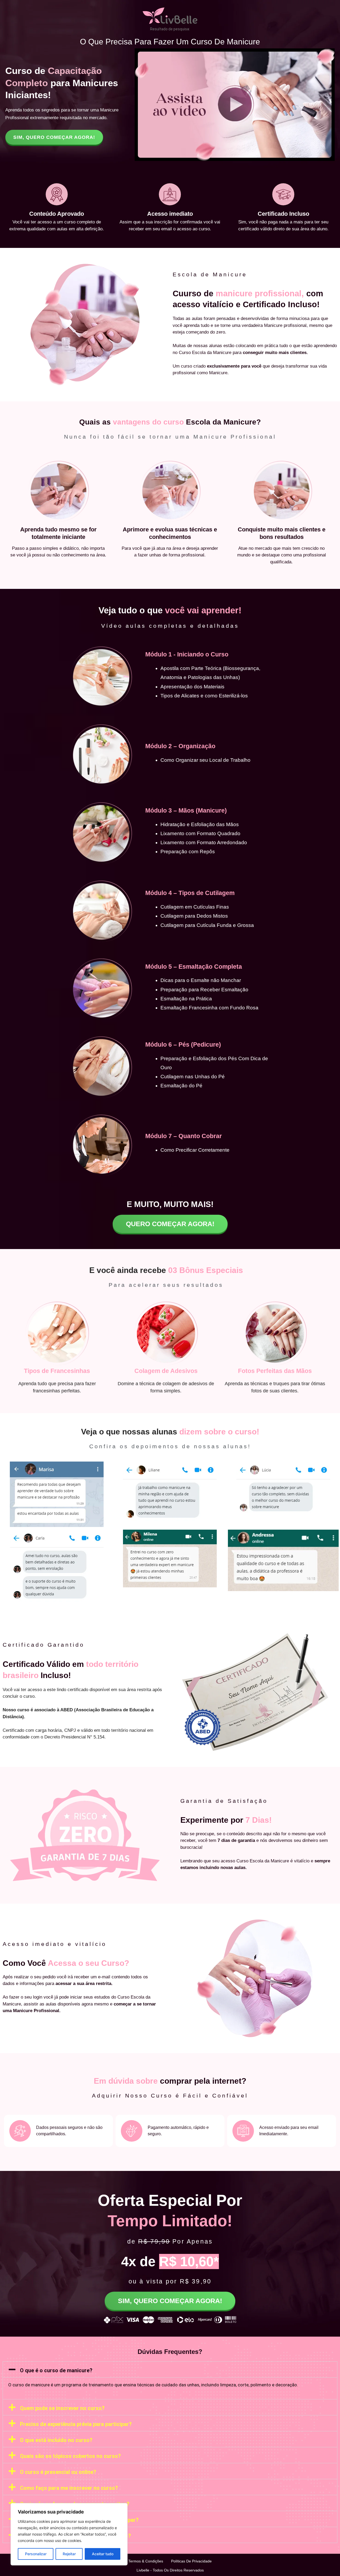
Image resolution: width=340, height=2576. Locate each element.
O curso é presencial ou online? (58, 2472)
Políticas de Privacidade (191, 2561)
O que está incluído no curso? (56, 2440)
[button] (170, 2369)
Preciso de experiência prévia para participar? (76, 2424)
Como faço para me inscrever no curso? (69, 2488)
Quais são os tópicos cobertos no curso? (70, 2456)
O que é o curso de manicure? (56, 2370)
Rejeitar (69, 2554)
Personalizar (36, 2554)
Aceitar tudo (103, 2554)
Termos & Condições (146, 2561)
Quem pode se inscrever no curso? (62, 2408)
